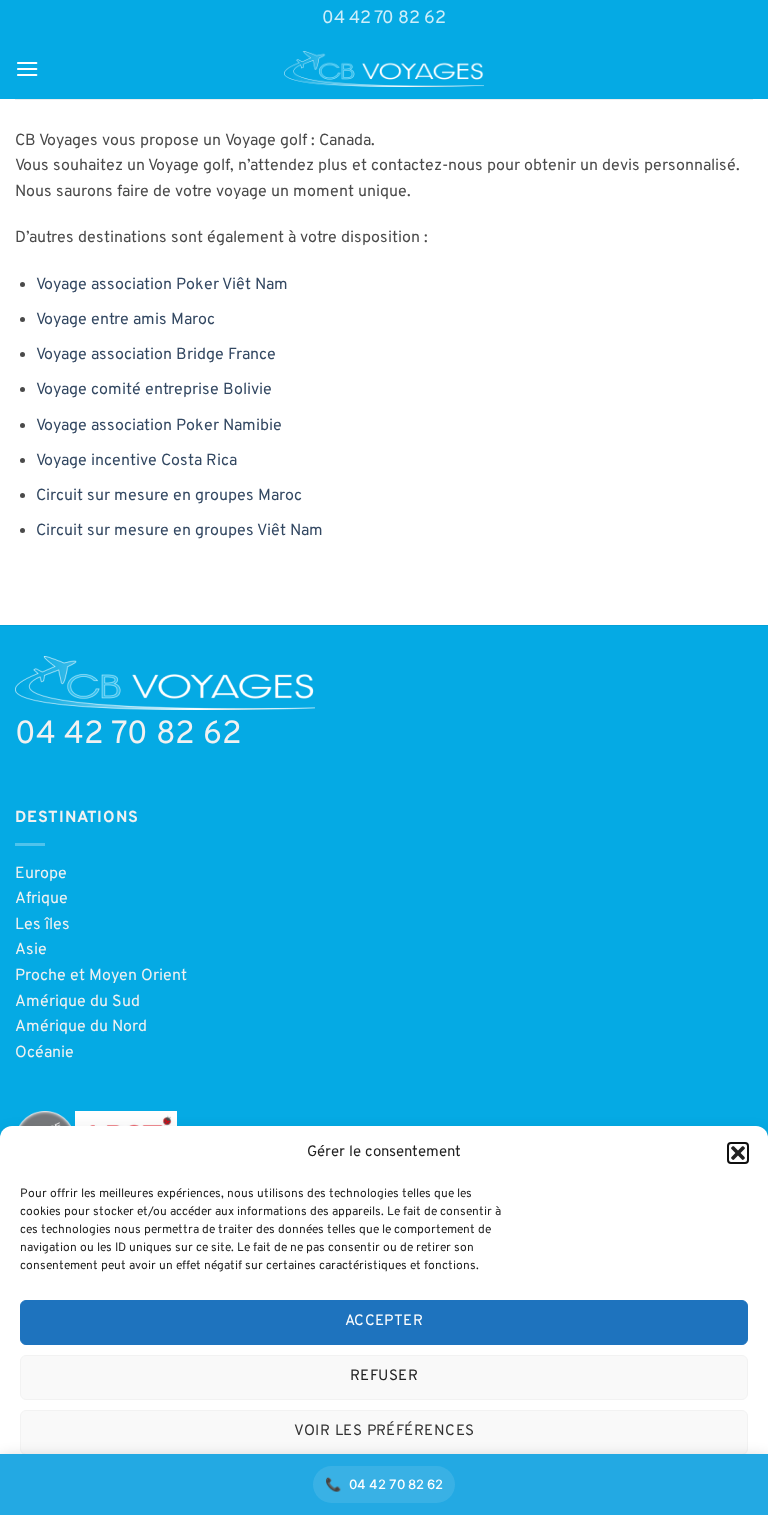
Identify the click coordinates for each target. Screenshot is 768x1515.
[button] (738, 1153)
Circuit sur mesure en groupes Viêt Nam (179, 531)
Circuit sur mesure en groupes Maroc (169, 496)
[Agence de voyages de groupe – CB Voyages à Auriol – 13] (384, 69)
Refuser (384, 1376)
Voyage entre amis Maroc (125, 320)
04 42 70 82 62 (384, 18)
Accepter (384, 1321)
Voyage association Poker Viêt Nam (162, 285)
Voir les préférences (384, 1431)
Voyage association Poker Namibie (159, 426)
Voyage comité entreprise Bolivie (154, 390)
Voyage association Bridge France (156, 355)
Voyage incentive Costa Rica (136, 461)
